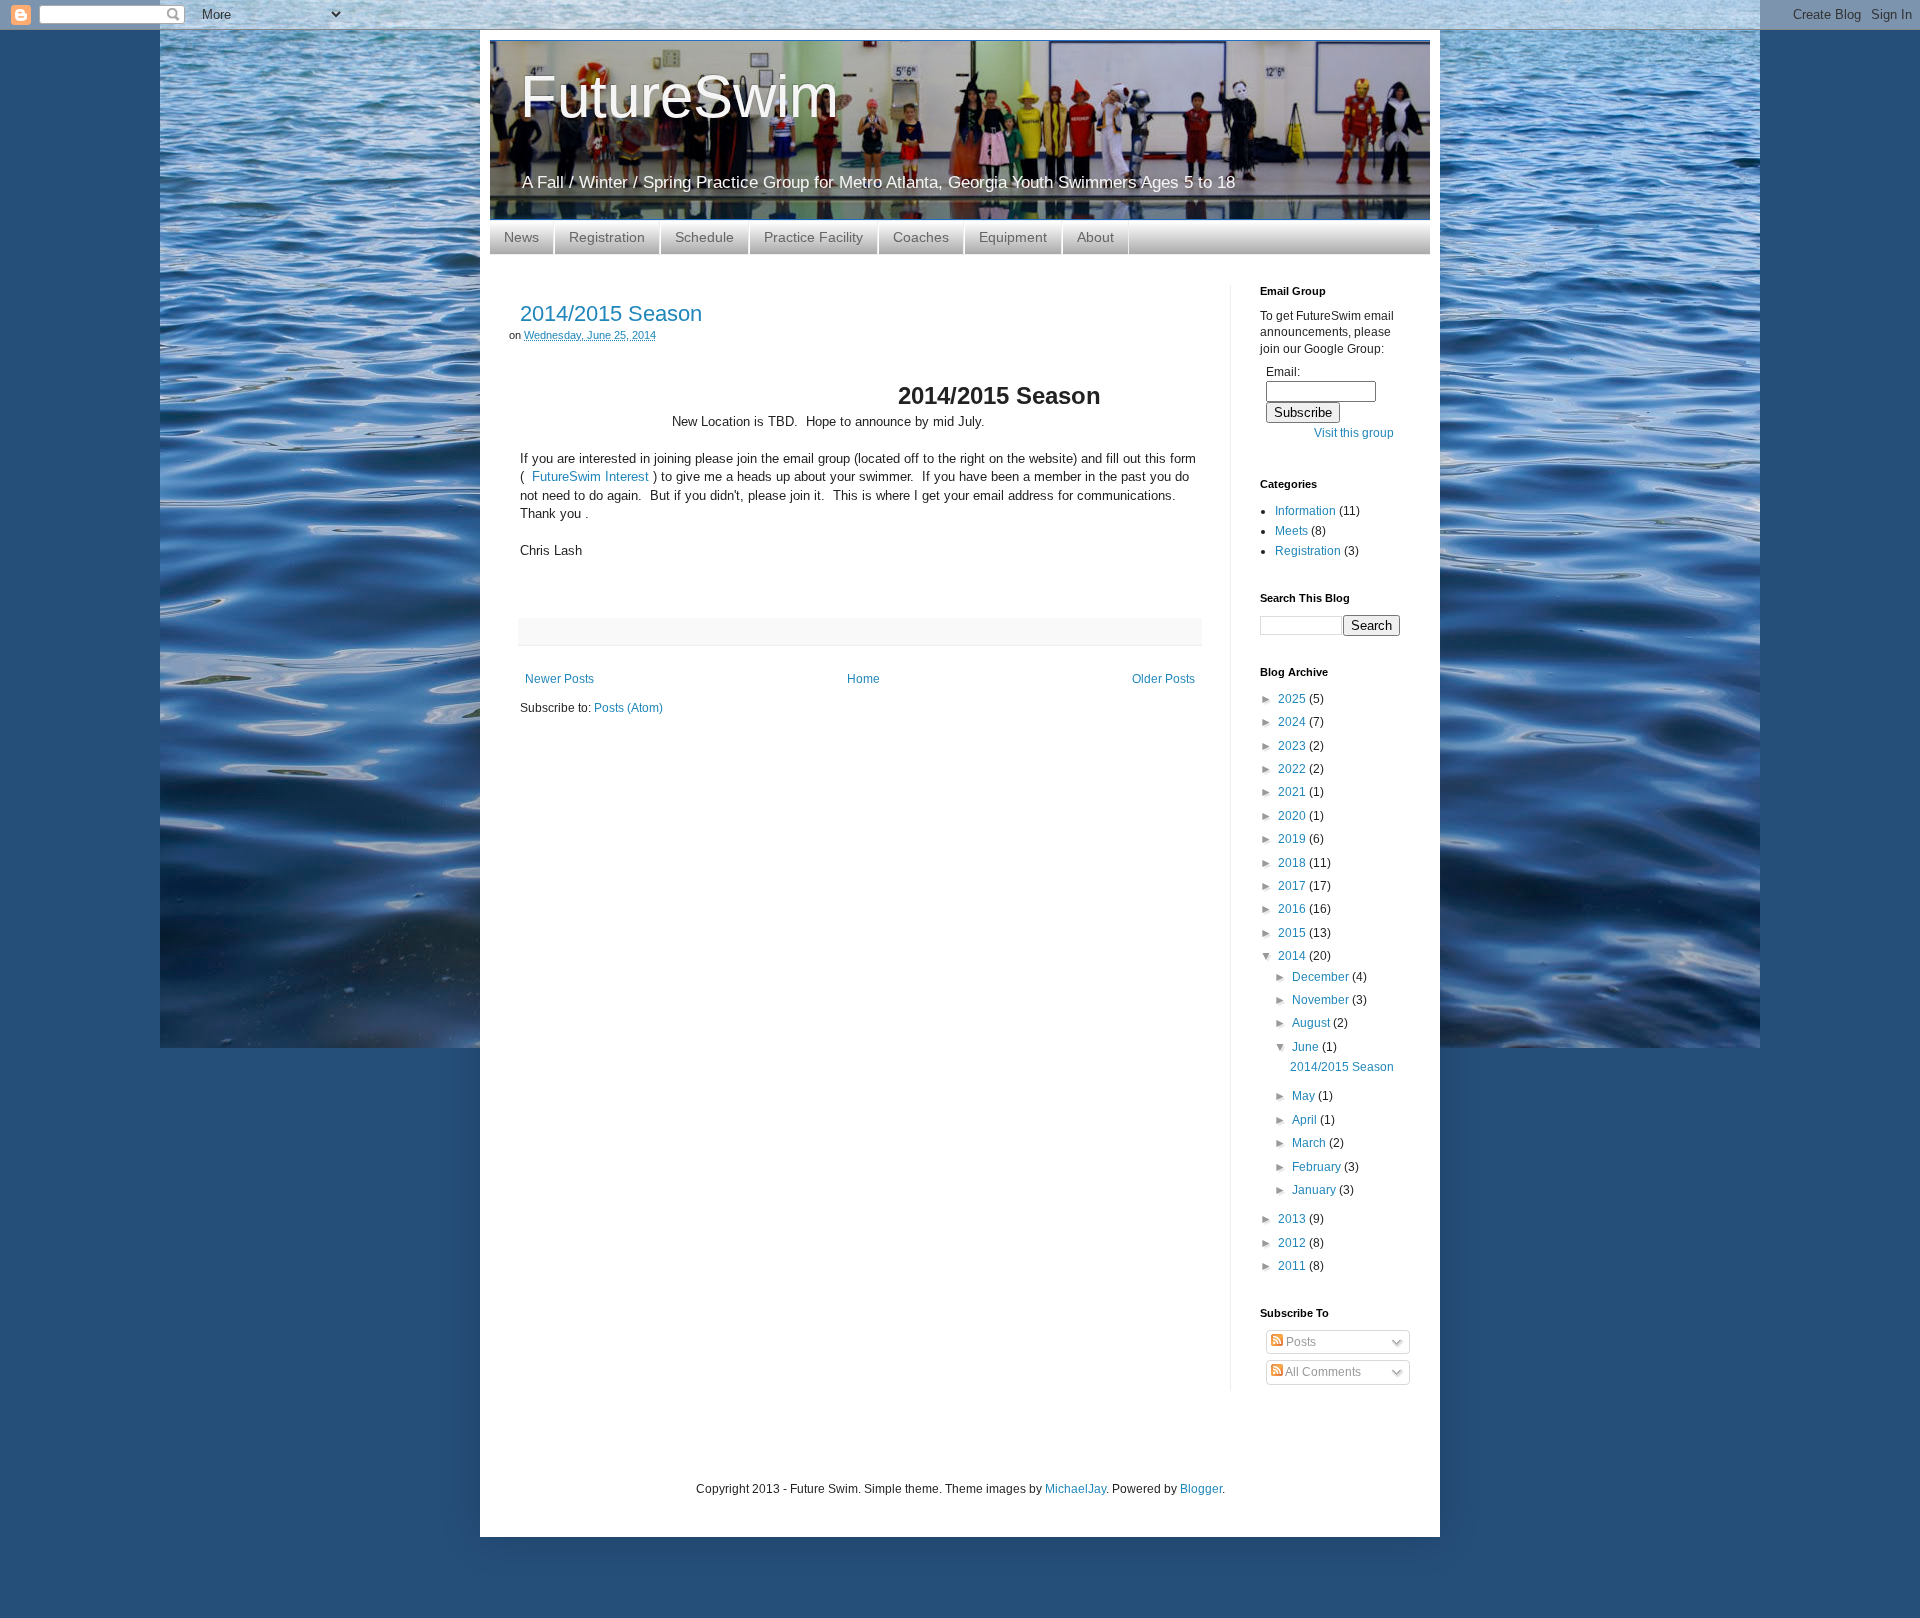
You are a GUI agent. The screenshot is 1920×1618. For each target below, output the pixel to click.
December (1322, 977)
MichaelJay (1075, 1489)
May (1305, 1096)
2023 (1293, 746)
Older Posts (1163, 679)
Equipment (1013, 237)
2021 (1293, 792)
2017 (1293, 886)
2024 (1293, 722)
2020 (1293, 816)
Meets (1291, 531)
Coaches (921, 237)
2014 (1293, 956)
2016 (1293, 909)
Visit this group (1354, 433)
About (1095, 237)
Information (1305, 511)
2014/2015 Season (611, 313)
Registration (607, 237)
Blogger (1201, 1489)
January (1315, 1190)
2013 (1293, 1219)
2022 (1293, 769)
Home (863, 679)
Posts (1299, 1342)
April (1306, 1120)
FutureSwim (679, 96)
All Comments (1322, 1372)
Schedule (704, 237)
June (1307, 1047)
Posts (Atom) (628, 708)
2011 (1293, 1266)
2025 (1293, 699)
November (1322, 1000)
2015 (1293, 933)
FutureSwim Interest (588, 476)
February (1318, 1167)
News (521, 237)
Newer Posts (559, 679)
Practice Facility (813, 237)
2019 (1293, 839)
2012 (1293, 1243)
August (1312, 1023)
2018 (1293, 863)
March (1310, 1143)
